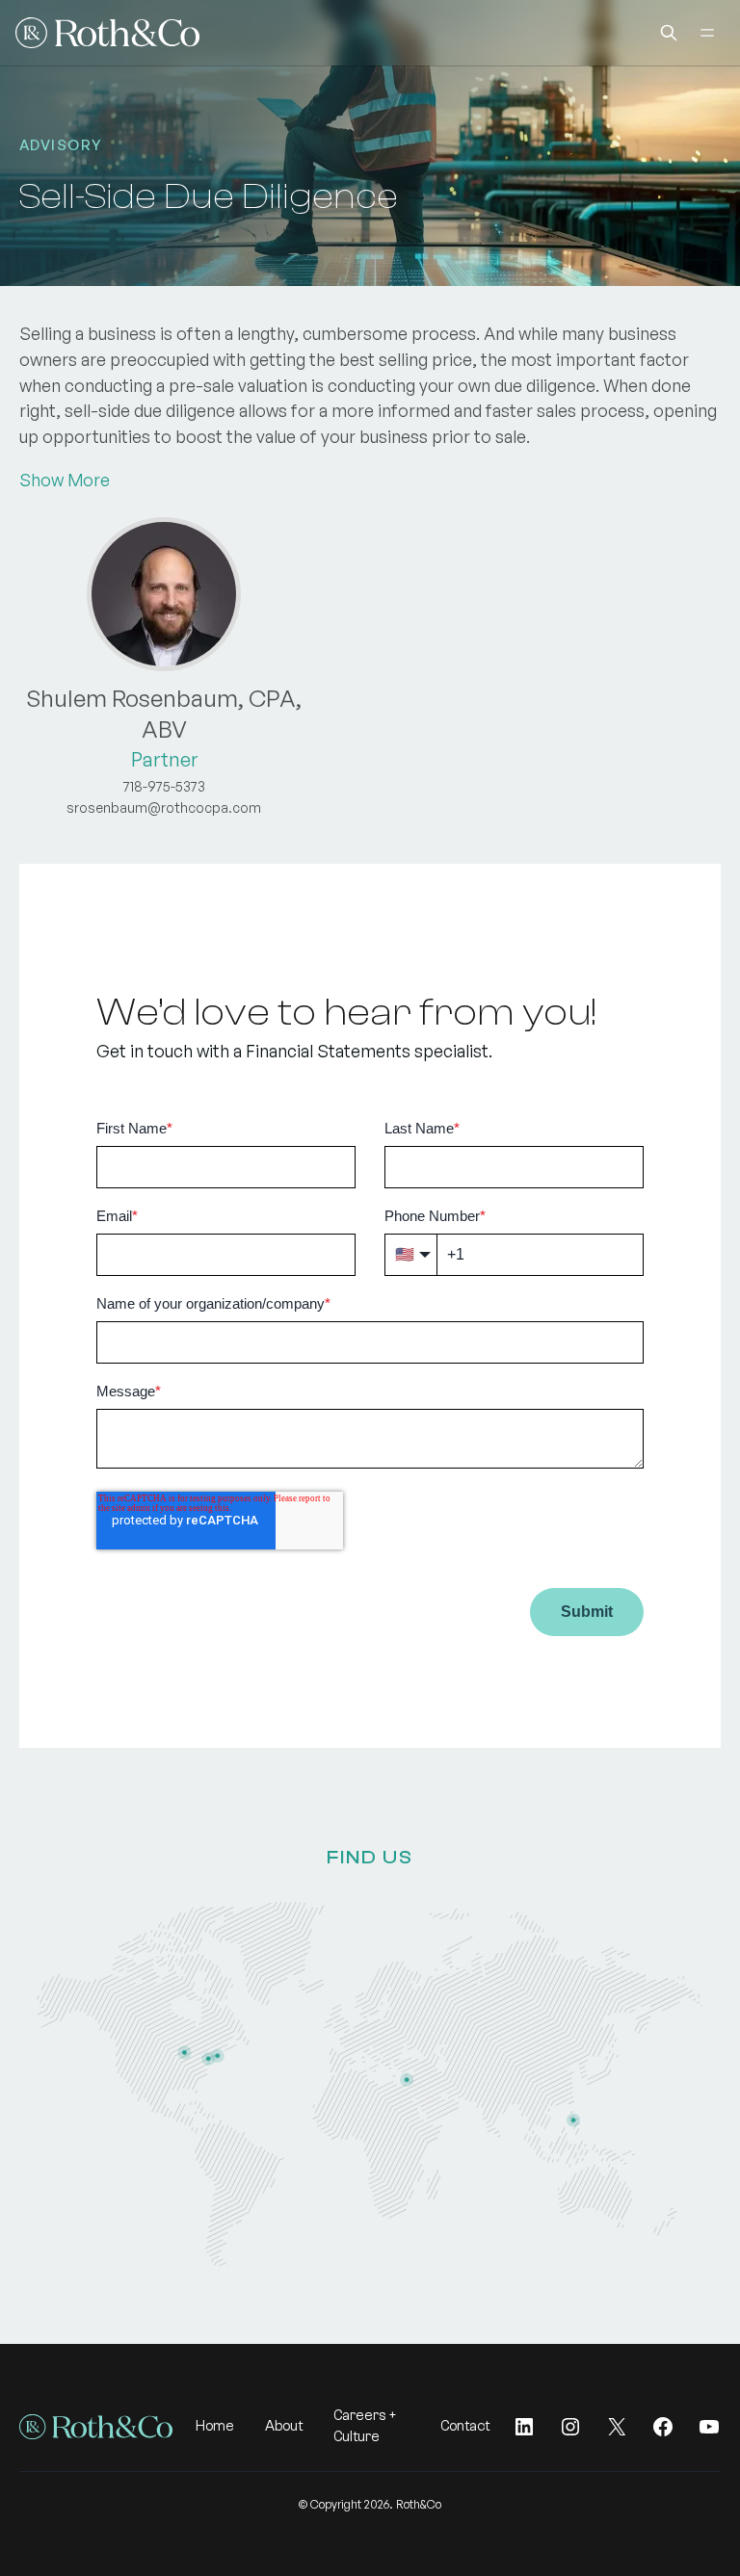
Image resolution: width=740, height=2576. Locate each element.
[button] (669, 33)
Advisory (61, 145)
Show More (65, 480)
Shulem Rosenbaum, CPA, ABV (164, 714)
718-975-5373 (164, 786)
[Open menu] (707, 33)
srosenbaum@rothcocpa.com (164, 807)
